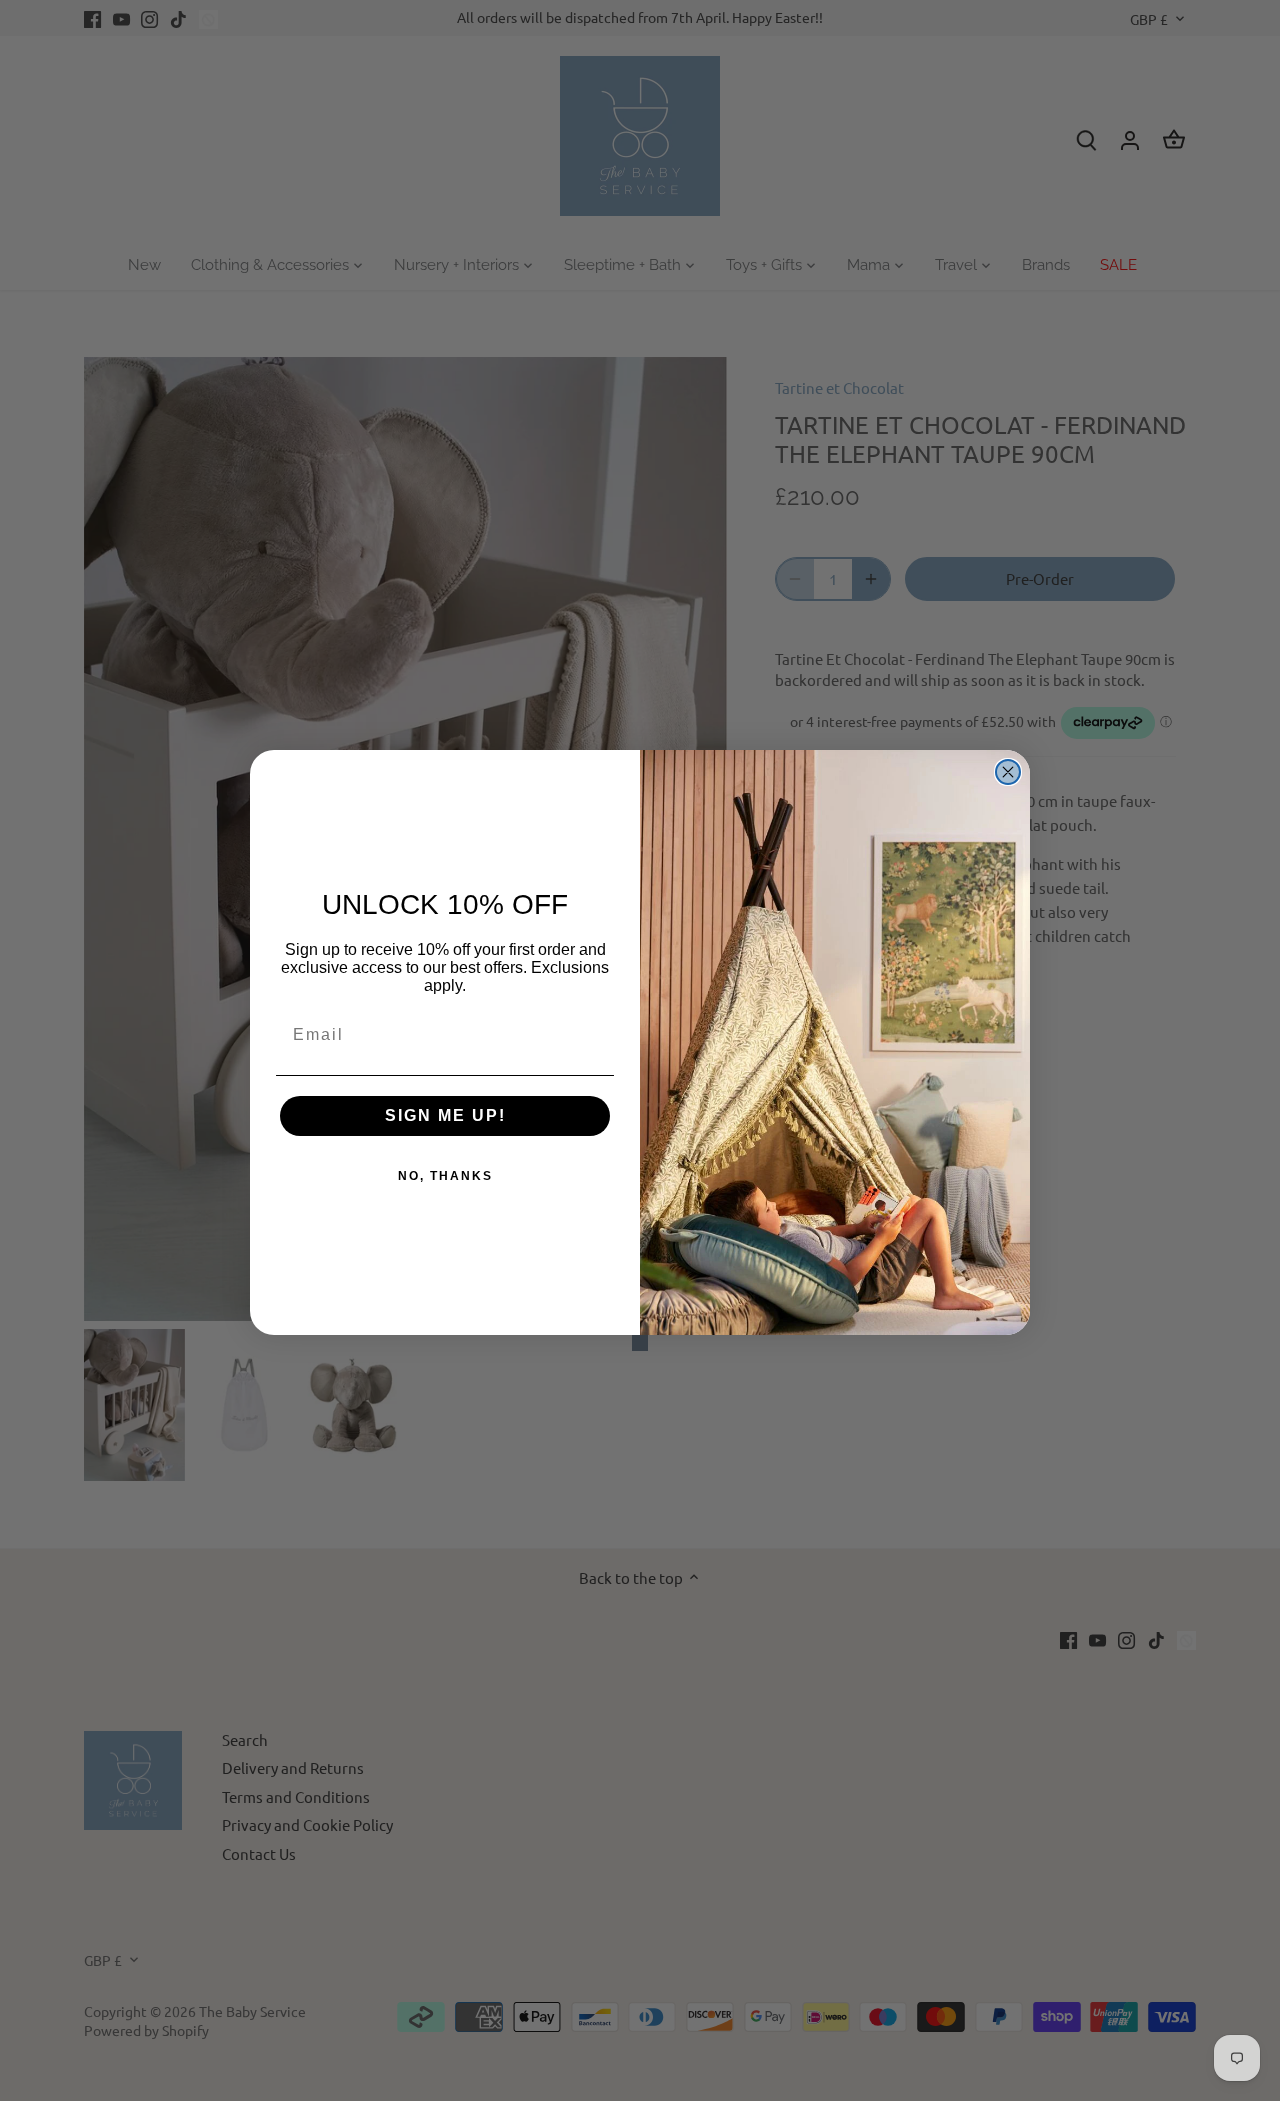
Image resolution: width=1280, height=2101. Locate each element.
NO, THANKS (445, 1176)
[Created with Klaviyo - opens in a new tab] (640, 1343)
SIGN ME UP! (445, 1115)
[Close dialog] (1008, 772)
